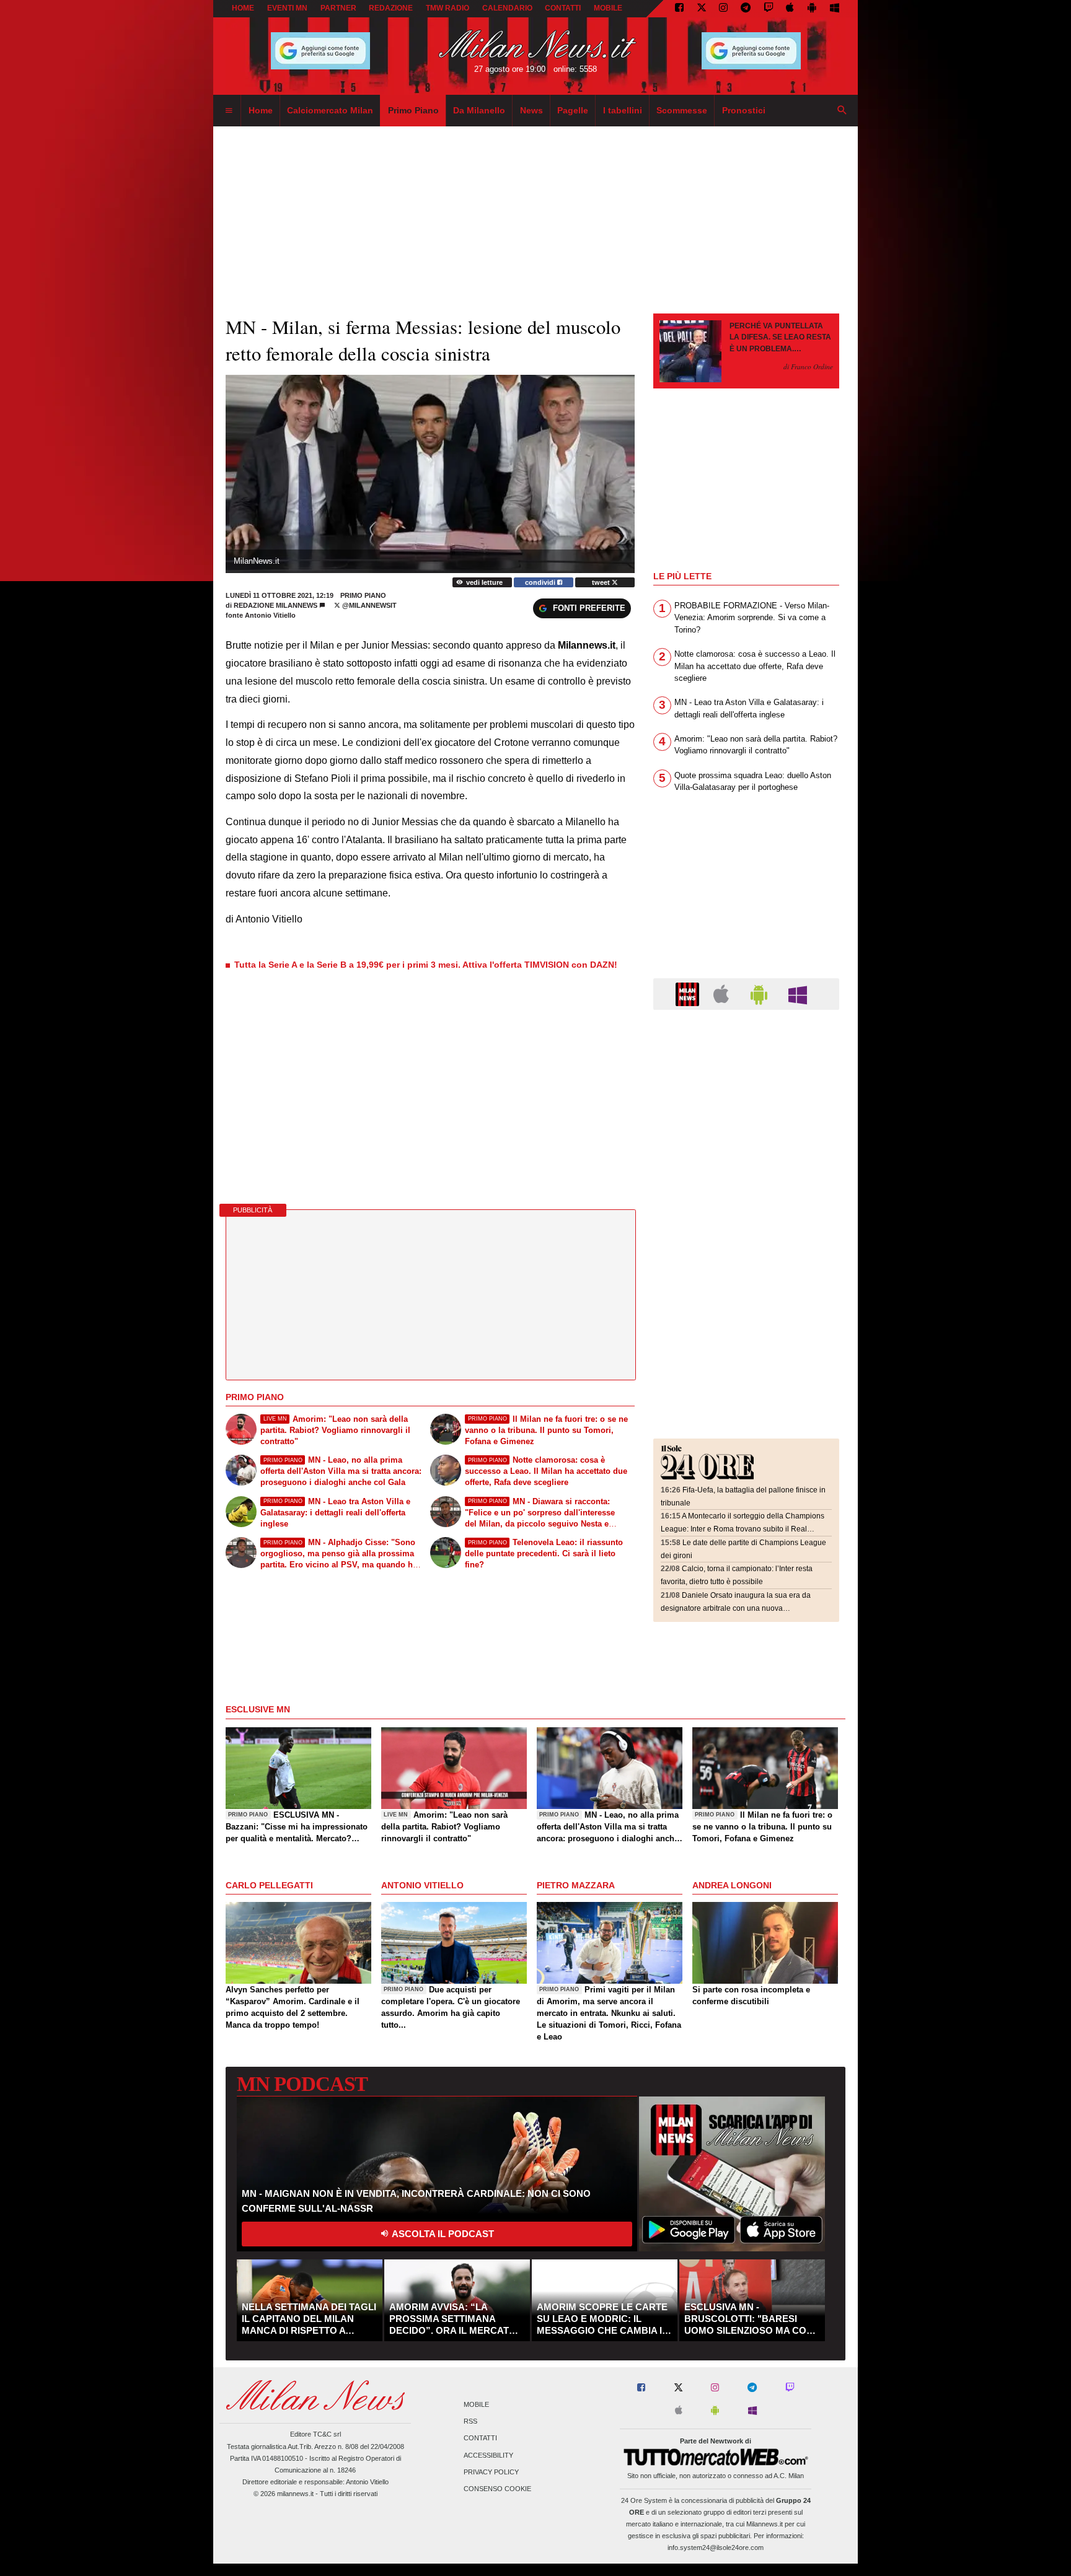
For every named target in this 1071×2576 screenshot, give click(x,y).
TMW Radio (447, 8)
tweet (602, 582)
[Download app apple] (791, 9)
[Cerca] (842, 111)
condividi (541, 582)
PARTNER (338, 8)
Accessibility (488, 2455)
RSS (470, 2422)
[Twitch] (769, 9)
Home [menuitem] (261, 110)
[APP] (689, 993)
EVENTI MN (287, 8)
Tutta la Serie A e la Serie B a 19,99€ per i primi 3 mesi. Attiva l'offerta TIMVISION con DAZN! (426, 965)
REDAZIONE (391, 8)
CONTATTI (563, 8)
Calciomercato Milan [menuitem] (330, 110)
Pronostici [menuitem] (744, 110)
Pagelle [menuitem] (573, 110)
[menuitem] (229, 111)
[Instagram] (723, 9)
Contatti (480, 2438)
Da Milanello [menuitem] (479, 110)
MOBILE (608, 8)
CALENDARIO (507, 8)
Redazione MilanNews (275, 605)
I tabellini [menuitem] (623, 110)
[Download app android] (812, 9)
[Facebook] (679, 9)
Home (243, 8)
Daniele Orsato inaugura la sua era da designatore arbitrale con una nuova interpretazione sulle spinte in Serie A (736, 1608)
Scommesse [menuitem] (682, 110)
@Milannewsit (368, 605)
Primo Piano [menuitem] (413, 110)
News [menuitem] (531, 110)
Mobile (476, 2404)
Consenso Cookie (497, 2489)
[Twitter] (702, 9)
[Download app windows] (835, 9)
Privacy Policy (491, 2472)
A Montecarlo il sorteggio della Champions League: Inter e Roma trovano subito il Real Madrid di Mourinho (743, 1529)
